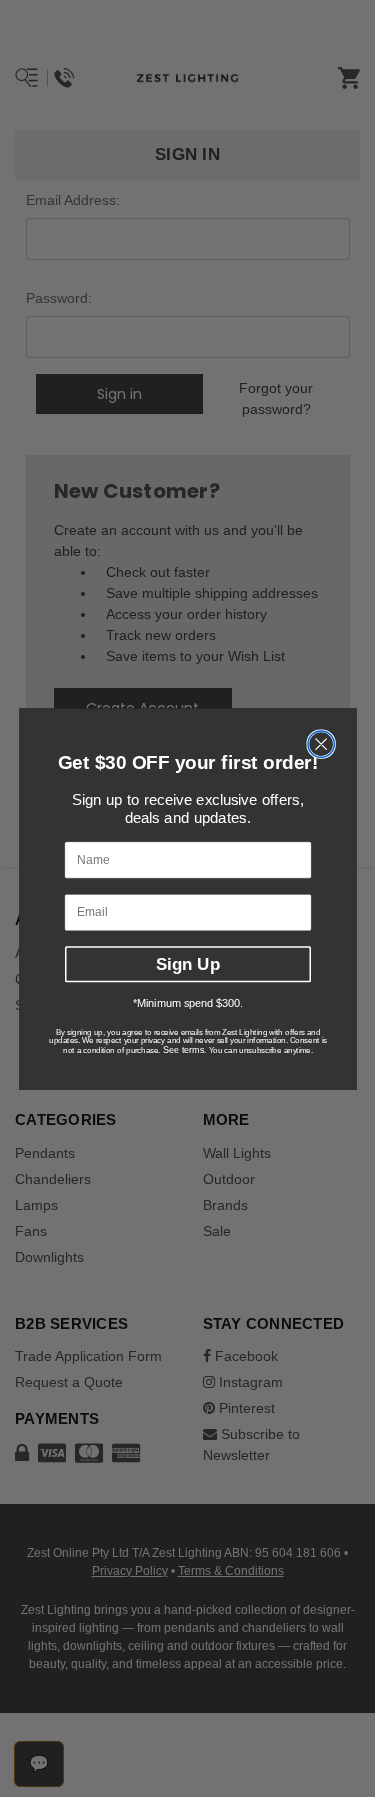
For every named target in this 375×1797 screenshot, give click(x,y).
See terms (182, 1049)
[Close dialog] (321, 744)
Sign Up (187, 964)
